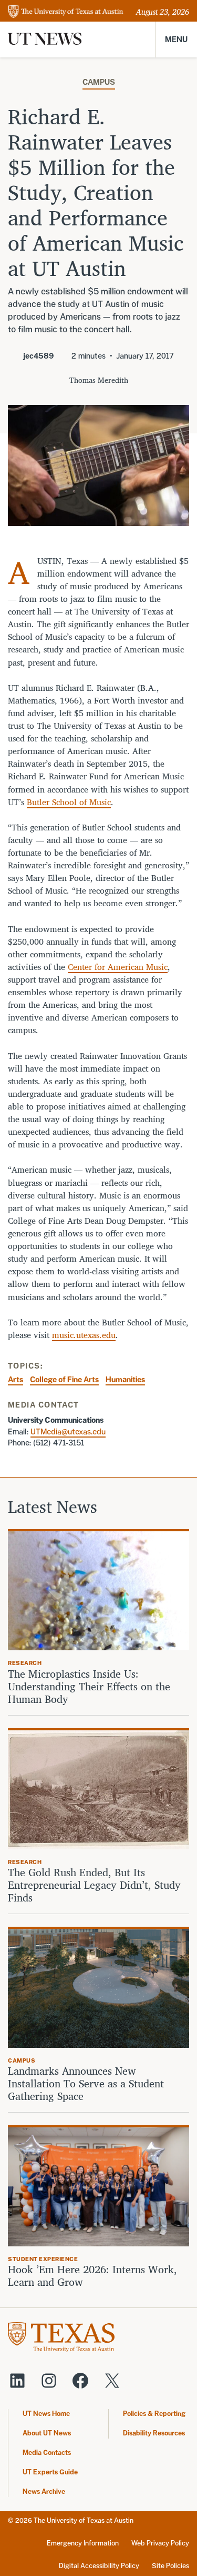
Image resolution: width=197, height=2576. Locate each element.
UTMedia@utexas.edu (68, 1431)
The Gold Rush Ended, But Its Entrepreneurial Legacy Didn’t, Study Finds (94, 1885)
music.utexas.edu (84, 1335)
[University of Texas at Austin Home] (66, 12)
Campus (99, 82)
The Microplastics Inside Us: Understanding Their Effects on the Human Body (89, 1687)
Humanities (125, 1379)
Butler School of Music (69, 802)
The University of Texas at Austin (84, 2520)
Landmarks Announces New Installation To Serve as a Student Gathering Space (86, 2084)
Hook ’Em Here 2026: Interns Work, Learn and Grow (92, 2276)
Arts (15, 1379)
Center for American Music (118, 967)
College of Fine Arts (64, 1379)
